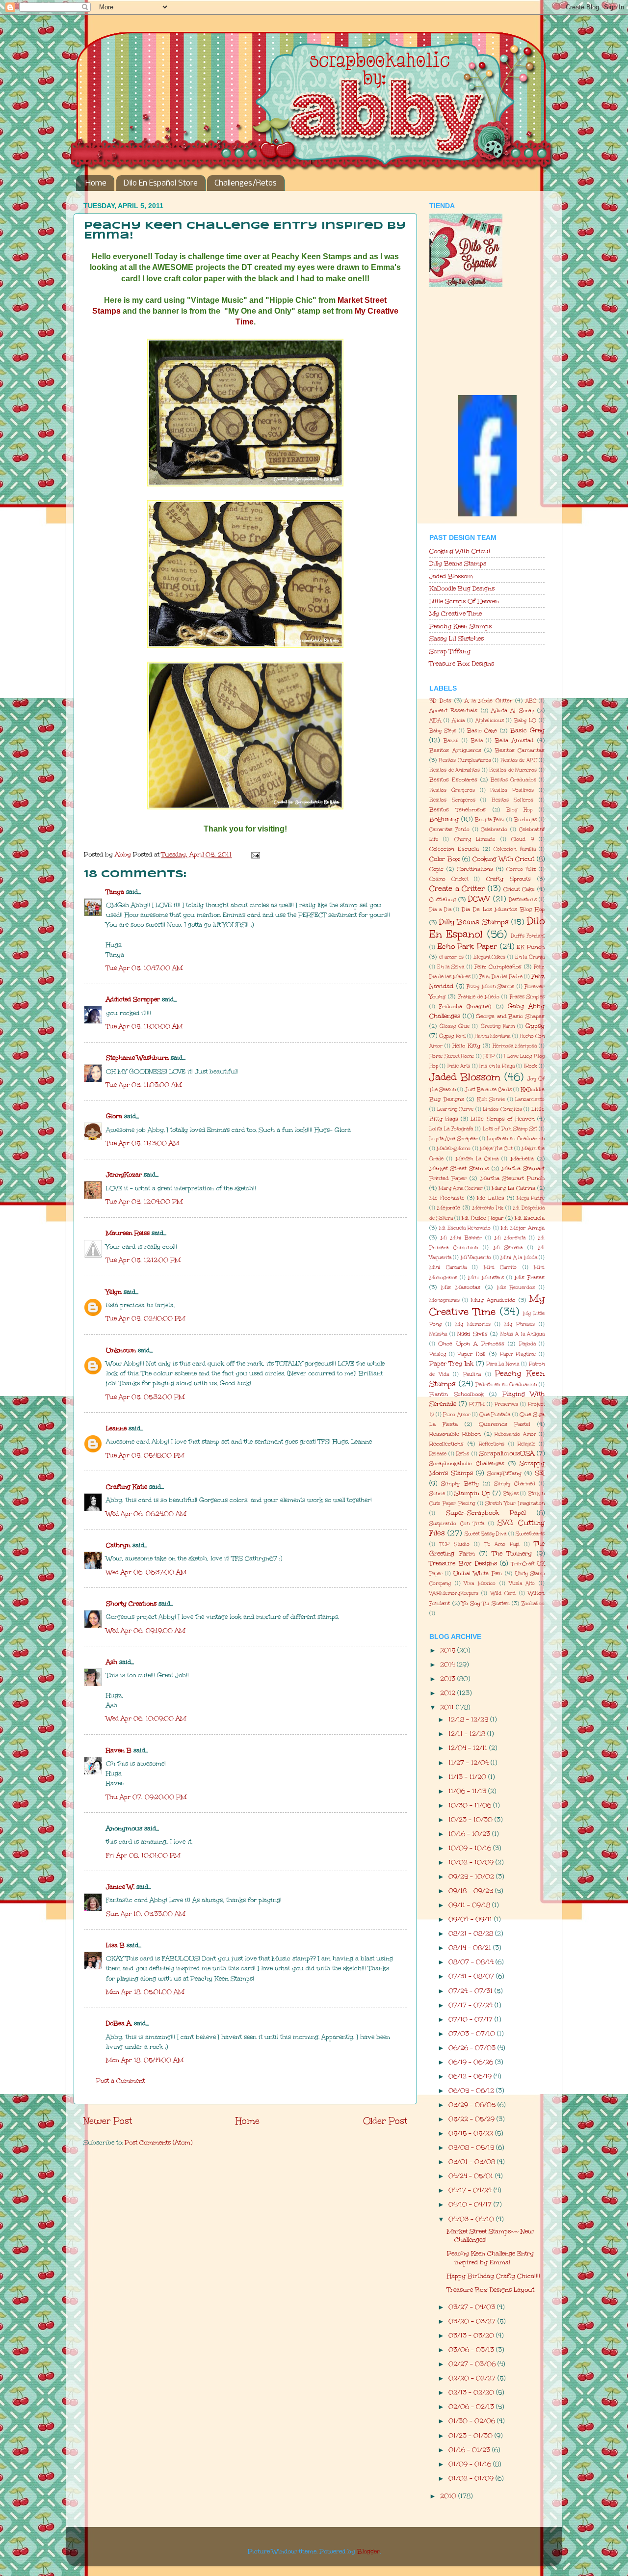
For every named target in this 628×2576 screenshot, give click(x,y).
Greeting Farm (498, 1026)
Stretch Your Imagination (515, 1503)
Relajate (526, 1444)
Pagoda (527, 1344)
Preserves (506, 1404)
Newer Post (108, 2121)
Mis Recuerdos (516, 1288)
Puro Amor (457, 1415)
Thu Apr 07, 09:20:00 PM (146, 1797)
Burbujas (525, 820)
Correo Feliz (521, 869)
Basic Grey (527, 730)
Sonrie (437, 1494)
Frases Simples (527, 997)
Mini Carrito (500, 1267)
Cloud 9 (522, 839)
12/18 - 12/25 (469, 1719)
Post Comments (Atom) (158, 2142)
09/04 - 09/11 (471, 1919)
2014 (448, 1664)
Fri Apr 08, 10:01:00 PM (143, 1855)
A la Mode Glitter (489, 701)
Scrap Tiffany (450, 651)
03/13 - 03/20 (472, 2335)
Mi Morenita (510, 1238)
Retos (463, 1454)
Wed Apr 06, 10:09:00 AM (146, 1718)
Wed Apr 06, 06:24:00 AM (146, 1514)
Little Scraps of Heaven (502, 1119)
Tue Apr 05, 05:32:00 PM (145, 1397)
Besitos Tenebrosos (458, 810)
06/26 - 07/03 (473, 2048)
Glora (114, 1116)
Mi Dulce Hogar (482, 1218)
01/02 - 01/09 (472, 2478)
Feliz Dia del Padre (501, 977)
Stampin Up (472, 1493)
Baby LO (525, 721)
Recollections (446, 1444)
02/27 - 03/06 (473, 2364)
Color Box (445, 859)
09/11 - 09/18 (470, 1905)
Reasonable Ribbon (455, 1434)
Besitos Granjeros (452, 790)
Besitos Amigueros (455, 750)
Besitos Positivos (512, 790)
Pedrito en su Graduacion (506, 1385)
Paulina (472, 1374)
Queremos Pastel (505, 1424)
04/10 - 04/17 (471, 2204)
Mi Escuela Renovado (465, 1228)
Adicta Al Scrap (513, 711)
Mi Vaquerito (476, 1258)
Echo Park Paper (467, 946)
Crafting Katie (127, 1487)
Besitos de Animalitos (455, 770)
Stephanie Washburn (137, 1058)
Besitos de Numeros (513, 770)
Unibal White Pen (478, 1573)
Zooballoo (533, 1604)
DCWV (479, 899)
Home (96, 183)
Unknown (121, 1350)
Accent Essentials (453, 711)
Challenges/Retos (246, 183)
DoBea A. (119, 2023)
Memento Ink (488, 1208)
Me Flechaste (447, 1198)
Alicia (458, 721)
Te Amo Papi (502, 1544)
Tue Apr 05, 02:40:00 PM (145, 1318)
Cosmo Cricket (449, 879)
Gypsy (535, 1026)
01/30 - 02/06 (473, 2421)
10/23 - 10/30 (471, 1819)
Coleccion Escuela (454, 849)
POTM (477, 1404)
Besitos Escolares (453, 780)
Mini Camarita (448, 1267)
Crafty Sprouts (509, 879)
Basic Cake (482, 731)
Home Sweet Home (452, 1056)
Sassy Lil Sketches (457, 638)
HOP (489, 1056)
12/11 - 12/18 (468, 1733)
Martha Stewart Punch (512, 1178)
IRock (531, 1066)
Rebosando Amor (515, 1434)
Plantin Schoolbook (457, 1394)
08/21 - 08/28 (472, 1933)
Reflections (492, 1444)
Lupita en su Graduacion (516, 1139)
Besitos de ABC (519, 760)
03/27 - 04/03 (473, 2307)
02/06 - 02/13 (472, 2406)
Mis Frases (530, 1277)
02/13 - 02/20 (472, 2392)
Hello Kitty (466, 1046)
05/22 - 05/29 (472, 2119)
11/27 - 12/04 (470, 1762)
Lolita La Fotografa (451, 1129)
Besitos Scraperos (452, 800)
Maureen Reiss (128, 1233)
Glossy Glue (455, 1026)
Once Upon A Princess (471, 1344)
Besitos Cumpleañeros (465, 760)
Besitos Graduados (513, 780)
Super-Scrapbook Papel (486, 1513)
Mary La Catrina (513, 1188)
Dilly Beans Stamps (458, 563)
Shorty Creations (131, 1603)
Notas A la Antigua (523, 1334)
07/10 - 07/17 (471, 2019)
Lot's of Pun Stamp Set (510, 1129)
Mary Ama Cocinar (461, 1188)
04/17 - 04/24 (471, 2190)
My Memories (473, 1324)
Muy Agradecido (493, 1300)
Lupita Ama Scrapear (454, 1139)
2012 (449, 1693)
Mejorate (449, 1208)
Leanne (116, 1428)
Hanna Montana (492, 1036)
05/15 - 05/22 (472, 2133)
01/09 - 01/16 (471, 2464)
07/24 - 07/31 (471, 1991)
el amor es (451, 957)
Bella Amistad (514, 740)
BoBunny (444, 819)
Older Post (385, 2121)
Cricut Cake (519, 889)
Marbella (522, 1159)
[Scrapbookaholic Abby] (487, 514)
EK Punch (531, 947)
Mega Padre (531, 1198)
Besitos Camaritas (520, 750)
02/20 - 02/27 (473, 2378)
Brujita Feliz (490, 820)
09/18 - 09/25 (472, 1891)
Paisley (438, 1354)
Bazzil (451, 741)
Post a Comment (120, 2080)
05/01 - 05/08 (473, 2161)
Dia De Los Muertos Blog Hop (503, 909)
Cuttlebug (443, 899)
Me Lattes (490, 1198)
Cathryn (118, 1545)
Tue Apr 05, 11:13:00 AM (143, 1143)
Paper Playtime (518, 1354)
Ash (112, 1662)
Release (438, 1454)
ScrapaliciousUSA (507, 1453)
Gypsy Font (452, 1036)
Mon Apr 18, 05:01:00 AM (145, 1992)
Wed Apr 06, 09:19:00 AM (145, 1630)
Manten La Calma (477, 1159)
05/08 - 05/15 (472, 2147)
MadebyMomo (454, 1149)
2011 (448, 1707)
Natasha (438, 1334)
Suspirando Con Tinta (457, 1524)
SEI (540, 1473)
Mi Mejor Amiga (523, 1228)
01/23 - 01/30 (471, 2435)
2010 (449, 2496)
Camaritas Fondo (449, 830)
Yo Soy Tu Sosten (486, 1603)
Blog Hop (519, 810)
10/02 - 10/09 (472, 1862)
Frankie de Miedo (479, 997)
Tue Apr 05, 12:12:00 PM (143, 1260)
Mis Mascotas (461, 1287)
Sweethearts (530, 1534)
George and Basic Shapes (510, 1016)
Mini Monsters (486, 1278)
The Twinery (512, 1553)
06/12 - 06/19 (471, 2076)
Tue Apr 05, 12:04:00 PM (144, 1201)
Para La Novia (503, 1364)
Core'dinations (475, 869)
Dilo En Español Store (161, 183)
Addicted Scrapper (133, 999)
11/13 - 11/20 (468, 1777)
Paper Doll (471, 1354)
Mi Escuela (530, 1218)
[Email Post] (255, 854)
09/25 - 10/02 (472, 1876)
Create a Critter (457, 888)
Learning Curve (456, 1109)
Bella (477, 741)
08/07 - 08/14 (472, 1962)
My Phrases (520, 1324)
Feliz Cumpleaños (498, 967)
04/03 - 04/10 (472, 2219)
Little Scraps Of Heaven (464, 601)
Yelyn (114, 1292)
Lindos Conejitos (502, 1109)
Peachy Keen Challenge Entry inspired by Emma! (490, 2257)
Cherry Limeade (475, 839)
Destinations (523, 900)
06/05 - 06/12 (472, 2090)
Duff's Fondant (528, 936)
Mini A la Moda (519, 1258)
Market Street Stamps (459, 1168)
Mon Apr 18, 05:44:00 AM (145, 2060)
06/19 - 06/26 (472, 2062)
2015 (449, 1650)
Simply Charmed (514, 1484)
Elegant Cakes (490, 957)
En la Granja (530, 957)
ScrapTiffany (504, 1473)
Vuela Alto (522, 1583)
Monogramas (445, 1300)
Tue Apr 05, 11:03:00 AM (144, 1085)
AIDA (435, 721)
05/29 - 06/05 (473, 2105)
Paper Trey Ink (451, 1363)
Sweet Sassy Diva (486, 1534)
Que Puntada (495, 1415)
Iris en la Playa (497, 1066)
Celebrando (494, 830)
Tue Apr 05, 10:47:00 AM (144, 968)
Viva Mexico (480, 1583)
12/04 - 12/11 (469, 1748)
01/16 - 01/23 (470, 2450)
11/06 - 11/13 (468, 1791)
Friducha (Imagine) (465, 1006)
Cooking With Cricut (460, 551)
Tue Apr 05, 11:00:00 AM (144, 1026)
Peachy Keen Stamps (460, 626)
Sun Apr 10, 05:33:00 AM (145, 1914)
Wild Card (503, 1593)
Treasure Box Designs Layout (491, 2290)
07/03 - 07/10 (473, 2033)
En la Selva (451, 967)
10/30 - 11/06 (471, 1805)
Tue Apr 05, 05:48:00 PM (145, 1455)
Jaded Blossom (451, 576)
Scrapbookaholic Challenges (467, 1463)
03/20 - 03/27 (473, 2321)
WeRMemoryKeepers (454, 1593)
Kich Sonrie (491, 1100)
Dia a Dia (440, 910)
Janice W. (120, 1887)
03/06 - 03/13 (472, 2349)
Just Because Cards (488, 1090)
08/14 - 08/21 (471, 1947)
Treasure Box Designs (462, 663)
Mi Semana (508, 1248)
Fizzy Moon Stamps (490, 987)
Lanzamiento (530, 1100)
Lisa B (115, 1945)
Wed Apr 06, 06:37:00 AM (146, 1572)
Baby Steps (443, 731)
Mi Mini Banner (461, 1238)
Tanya (115, 892)
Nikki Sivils (472, 1334)
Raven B (119, 1750)
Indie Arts (459, 1066)
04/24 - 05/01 (472, 2176)
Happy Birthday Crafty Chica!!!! (494, 2276)
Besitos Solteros (513, 800)
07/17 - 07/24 (471, 2005)
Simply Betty (460, 1484)
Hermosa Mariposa (515, 1046)
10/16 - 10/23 (470, 1834)
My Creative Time (456, 613)
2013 (449, 1678)
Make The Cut (496, 1149)
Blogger (368, 2551)
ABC (531, 701)
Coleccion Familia (514, 849)
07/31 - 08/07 (472, 1976)
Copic (436, 869)
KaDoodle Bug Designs (462, 588)
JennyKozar (124, 1174)
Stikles (511, 1494)
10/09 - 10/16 (471, 1848)
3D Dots (440, 701)
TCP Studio (455, 1544)
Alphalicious (490, 721)
